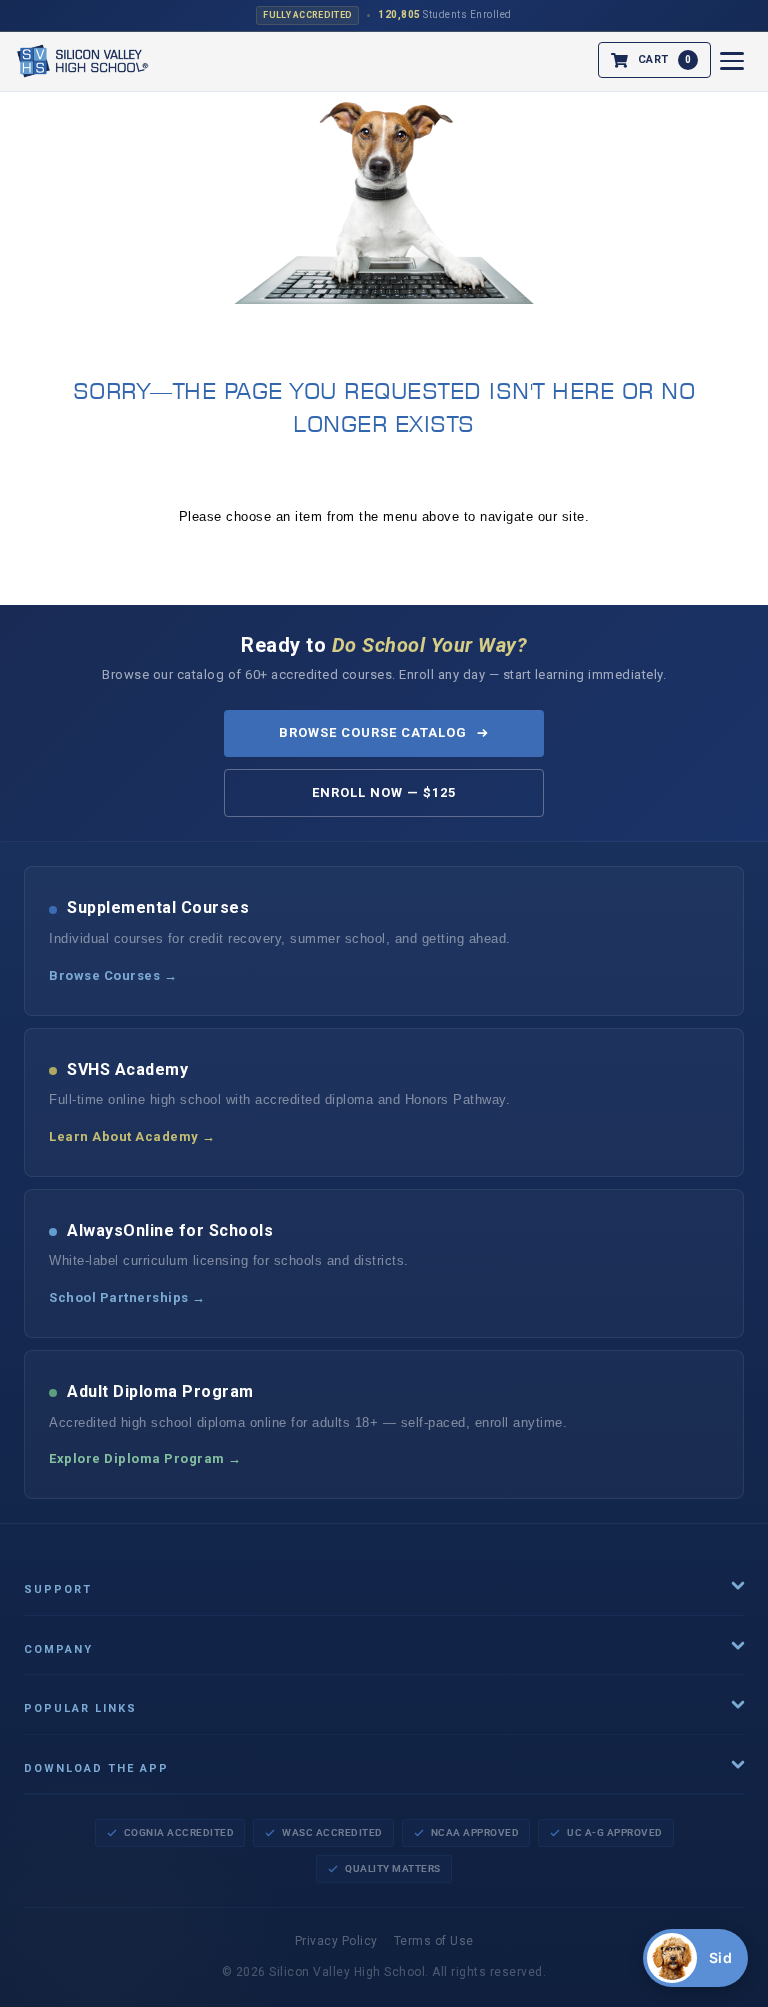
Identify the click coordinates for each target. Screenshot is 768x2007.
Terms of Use (434, 1941)
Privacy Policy (336, 1941)
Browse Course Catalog (373, 732)
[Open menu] (732, 61)
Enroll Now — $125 (384, 792)
